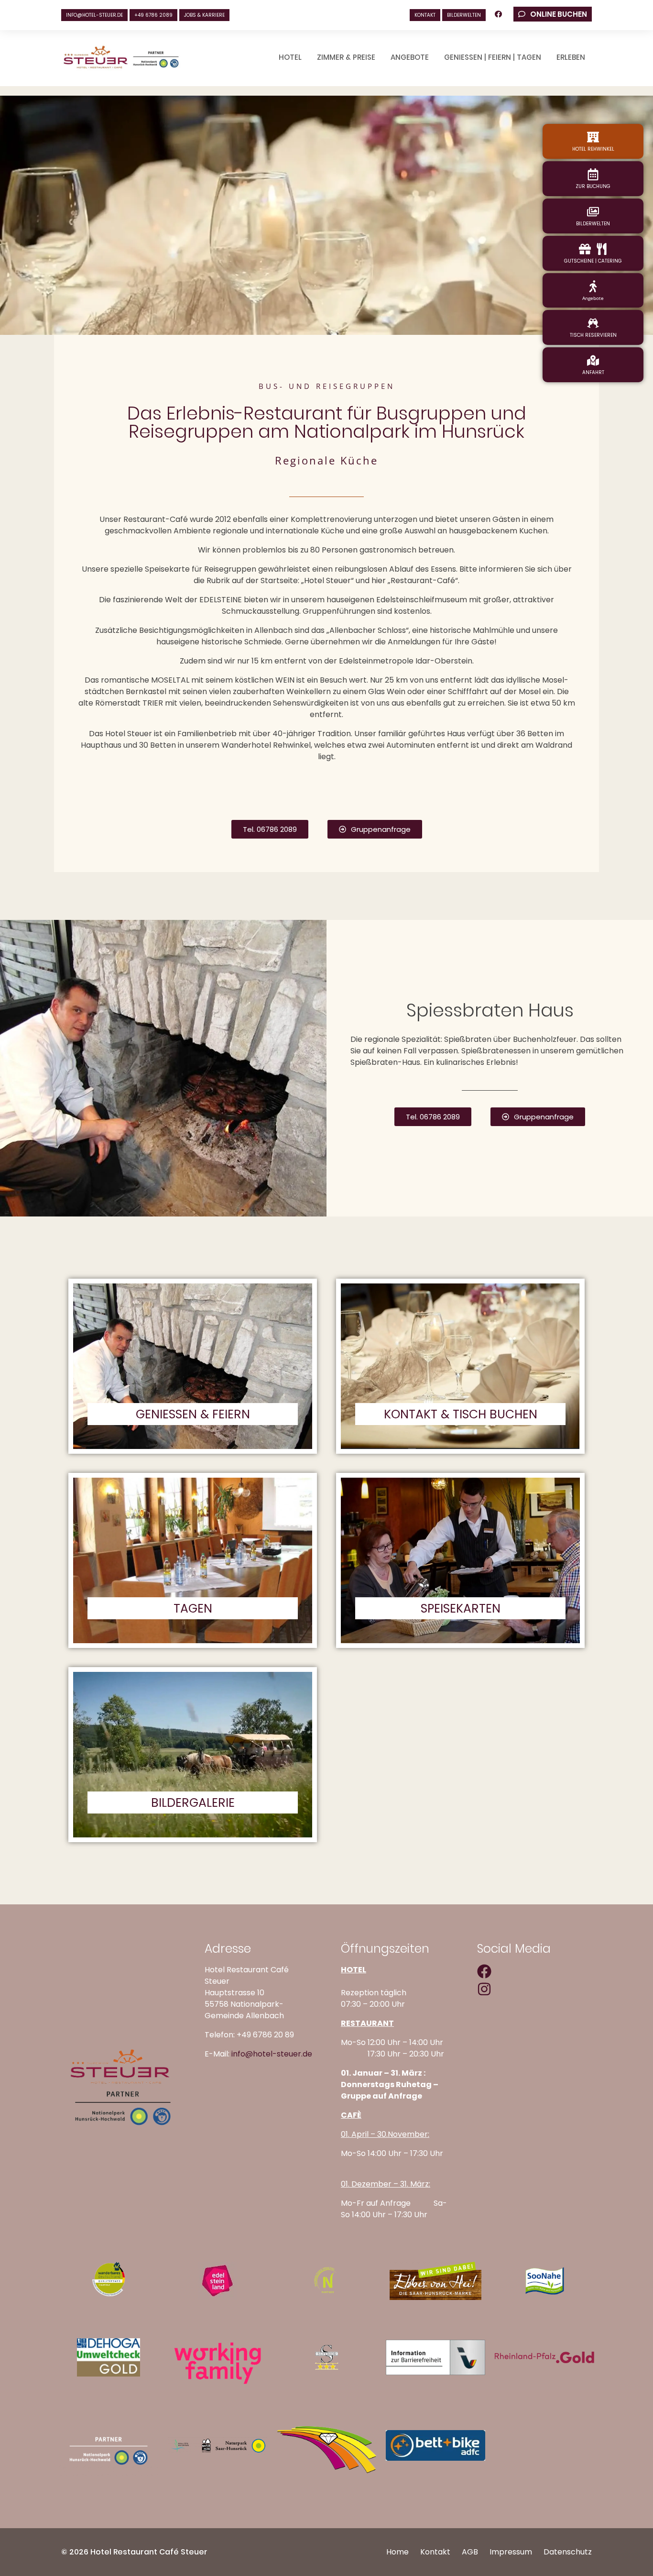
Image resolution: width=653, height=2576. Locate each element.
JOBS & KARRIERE (204, 15)
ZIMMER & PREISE (346, 57)
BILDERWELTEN (464, 15)
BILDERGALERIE (193, 1803)
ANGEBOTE (410, 57)
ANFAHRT (593, 372)
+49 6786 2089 (153, 15)
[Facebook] (484, 1971)
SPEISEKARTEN (461, 1609)
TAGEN (193, 1609)
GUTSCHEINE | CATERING (593, 261)
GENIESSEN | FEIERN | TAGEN (493, 57)
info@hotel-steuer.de (94, 15)
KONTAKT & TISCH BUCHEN (461, 1414)
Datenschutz (568, 2552)
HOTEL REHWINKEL (593, 149)
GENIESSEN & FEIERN (193, 1414)
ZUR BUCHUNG (593, 186)
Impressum (511, 2552)
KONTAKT (425, 15)
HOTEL (290, 57)
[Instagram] (484, 1989)
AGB (470, 2552)
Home (397, 2552)
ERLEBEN (571, 57)
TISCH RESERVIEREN (593, 335)
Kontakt (435, 2552)
